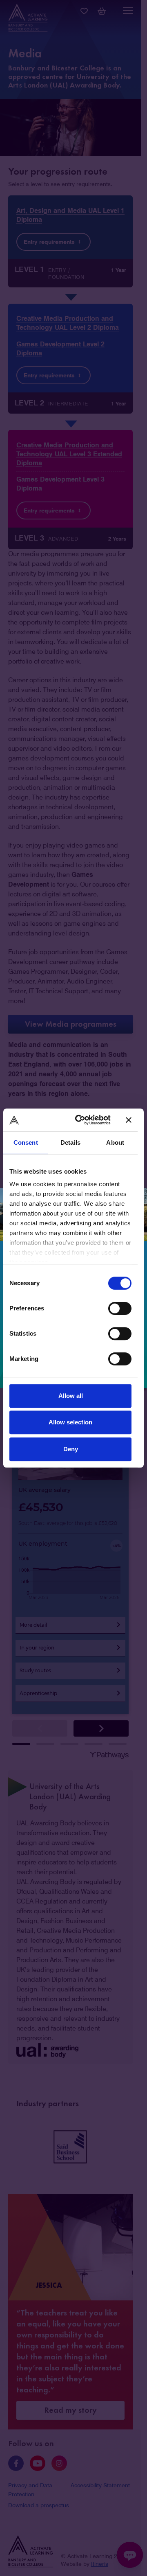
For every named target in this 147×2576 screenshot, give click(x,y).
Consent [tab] (26, 1142)
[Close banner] (129, 1120)
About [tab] (115, 1142)
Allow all (71, 1396)
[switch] (120, 1308)
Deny (71, 1449)
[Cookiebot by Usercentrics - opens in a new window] (81, 1120)
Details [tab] (70, 1142)
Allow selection (70, 1422)
